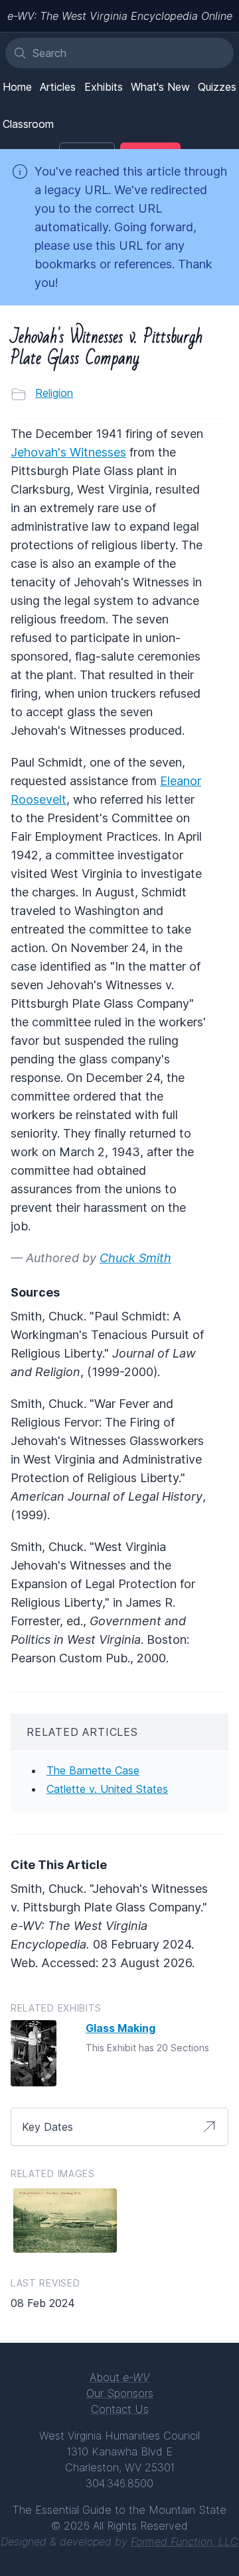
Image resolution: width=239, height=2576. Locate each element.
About (119, 2377)
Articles (58, 87)
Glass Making (120, 2028)
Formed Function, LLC (185, 2542)
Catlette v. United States (107, 1789)
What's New (160, 87)
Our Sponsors (120, 2393)
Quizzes (217, 87)
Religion (54, 393)
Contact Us (120, 2409)
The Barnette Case (93, 1770)
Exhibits (104, 87)
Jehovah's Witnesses (68, 452)
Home (17, 87)
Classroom (28, 124)
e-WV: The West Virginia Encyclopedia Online (120, 16)
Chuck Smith (135, 1258)
